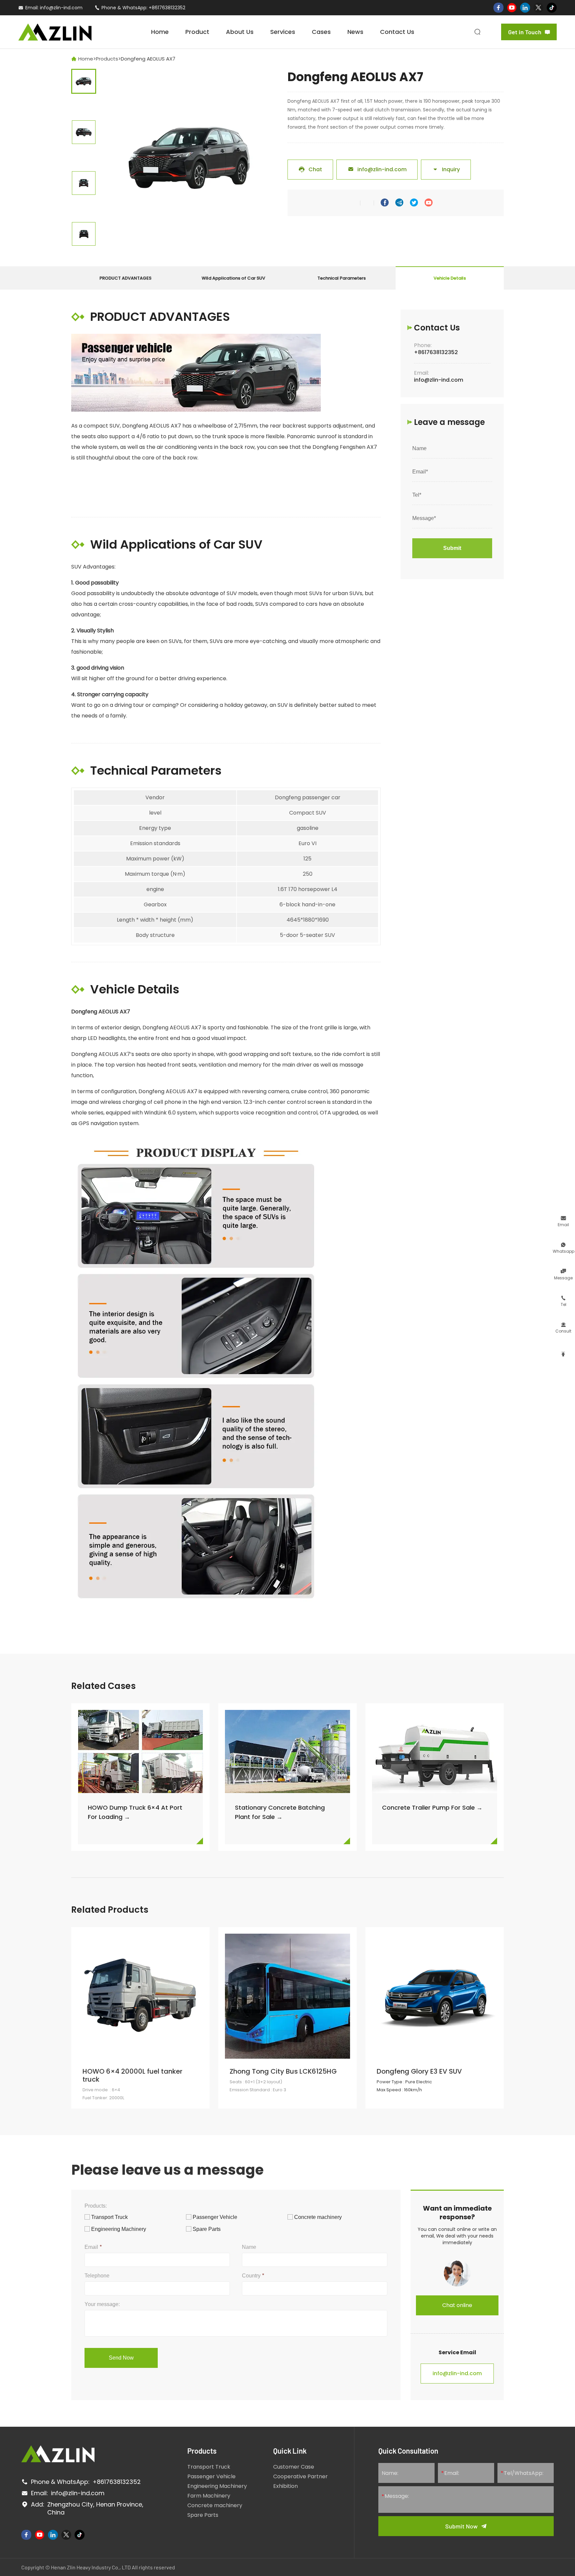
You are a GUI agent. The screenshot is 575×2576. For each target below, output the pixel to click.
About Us (240, 32)
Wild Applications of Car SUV (233, 278)
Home (160, 32)
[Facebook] (498, 8)
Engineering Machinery (217, 2486)
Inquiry (446, 169)
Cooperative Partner (300, 2476)
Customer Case (294, 2467)
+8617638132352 (167, 8)
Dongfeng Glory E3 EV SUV (419, 2071)
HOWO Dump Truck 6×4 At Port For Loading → (135, 1812)
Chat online (457, 2305)
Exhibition (286, 2486)
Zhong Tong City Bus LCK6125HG (283, 2071)
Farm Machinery (209, 2496)
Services (283, 32)
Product (197, 32)
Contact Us (397, 32)
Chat (310, 169)
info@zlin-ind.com (61, 8)
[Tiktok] (552, 8)
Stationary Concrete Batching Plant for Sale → (280, 1812)
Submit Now (461, 2526)
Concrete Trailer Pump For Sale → (432, 1807)
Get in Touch (529, 32)
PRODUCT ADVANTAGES (125, 278)
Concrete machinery (215, 2505)
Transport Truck (209, 2467)
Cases (321, 32)
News (355, 32)
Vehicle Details (450, 278)
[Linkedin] (525, 8)
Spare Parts (203, 2515)
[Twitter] (538, 8)
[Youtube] (512, 8)
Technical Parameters (342, 278)
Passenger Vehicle (211, 2476)
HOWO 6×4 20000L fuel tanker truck (132, 2075)
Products (107, 59)
